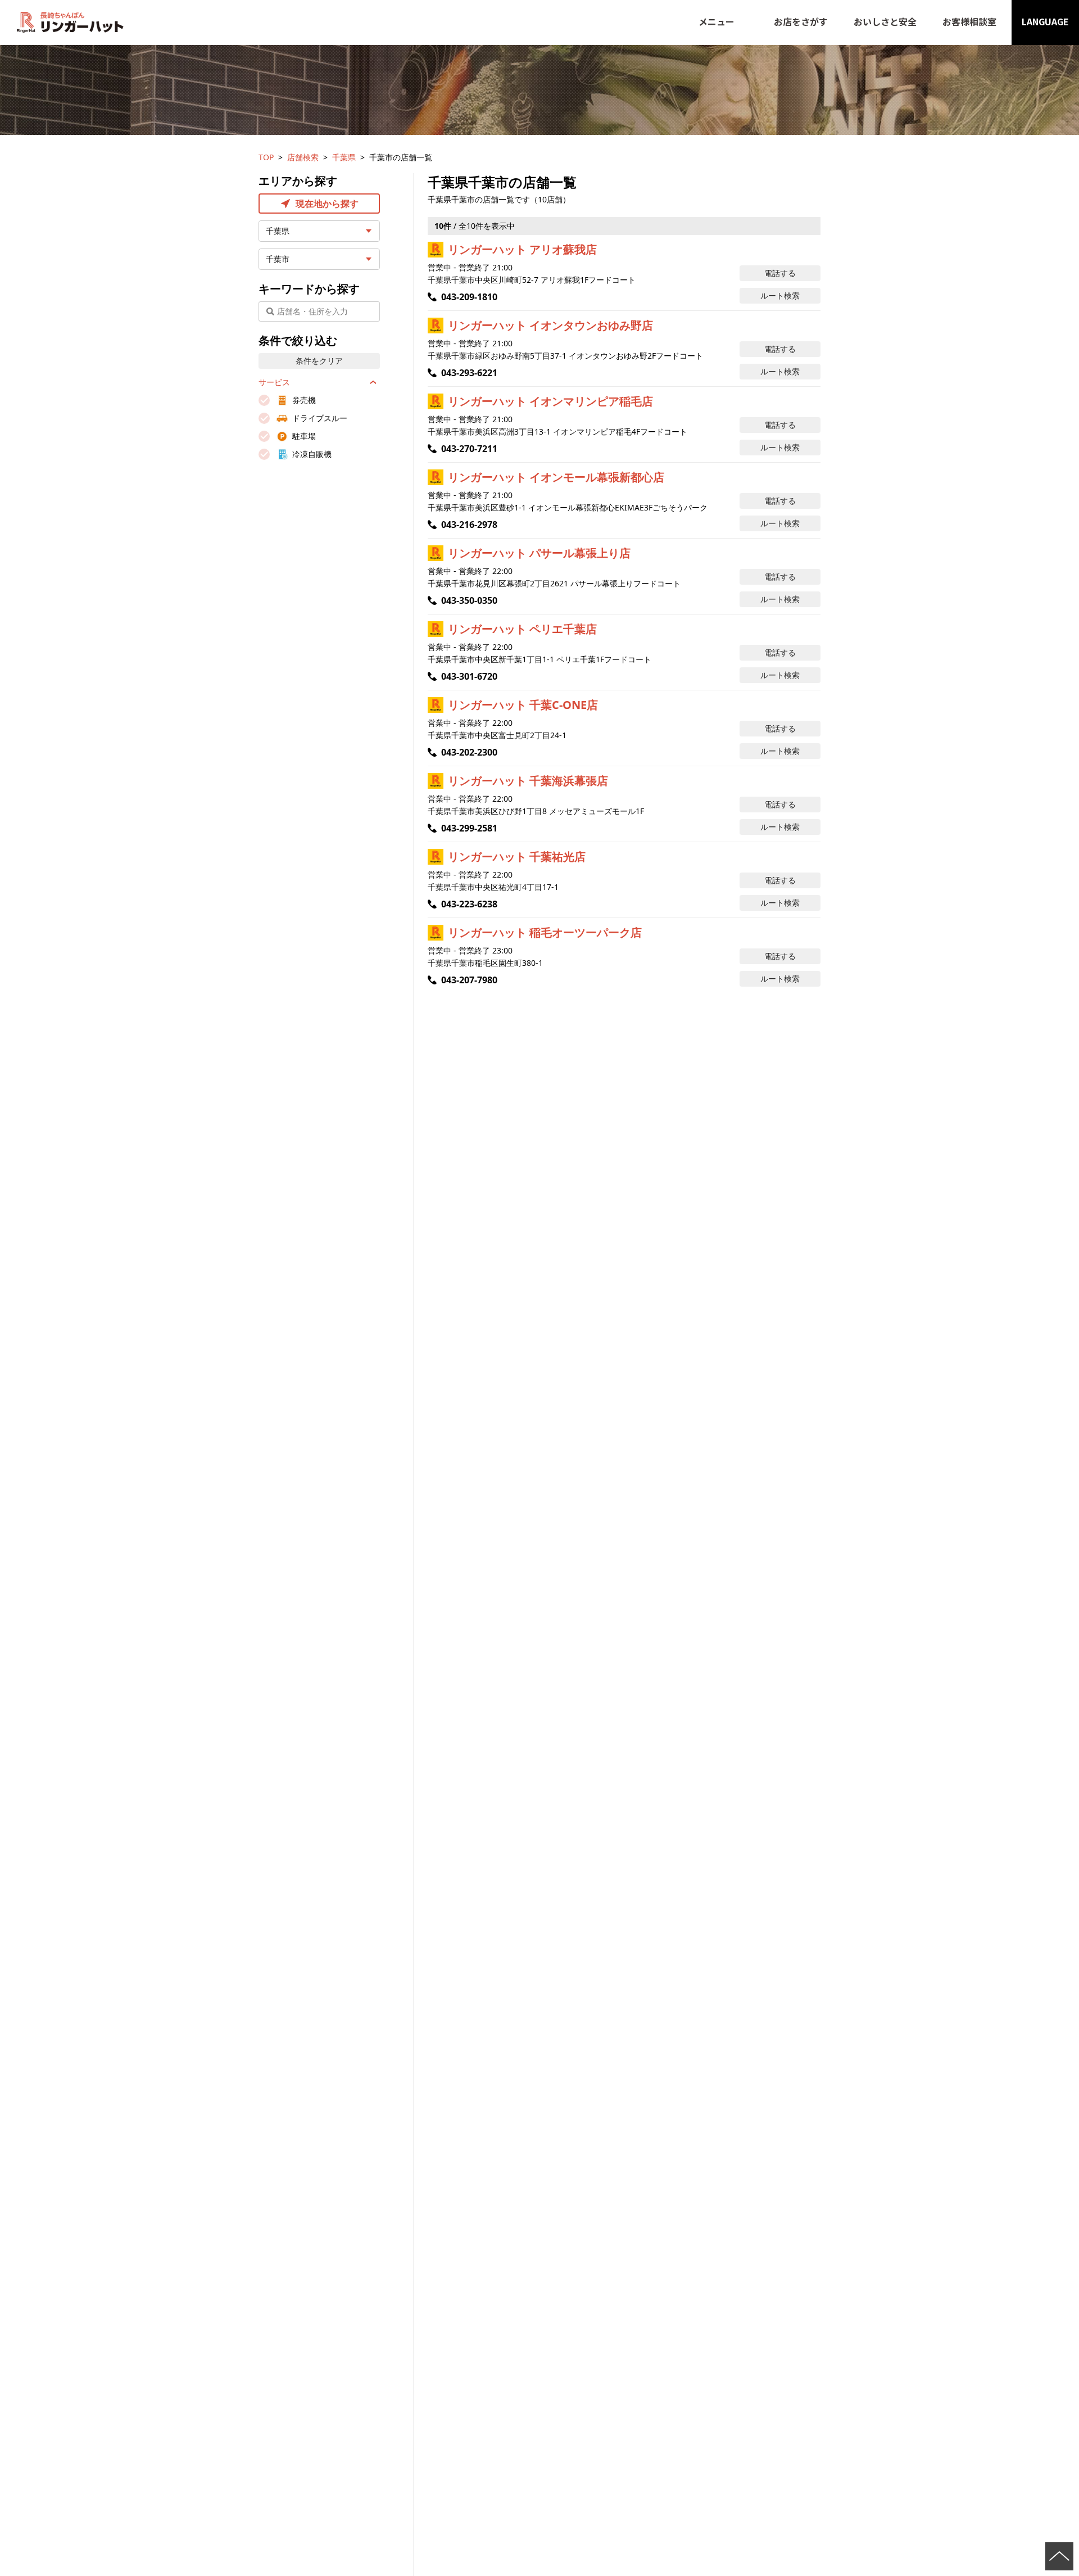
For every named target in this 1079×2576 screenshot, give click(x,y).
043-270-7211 (469, 449)
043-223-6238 (469, 904)
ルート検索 (780, 295)
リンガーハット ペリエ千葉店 (522, 629)
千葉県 (344, 157)
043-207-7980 (469, 980)
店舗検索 (303, 157)
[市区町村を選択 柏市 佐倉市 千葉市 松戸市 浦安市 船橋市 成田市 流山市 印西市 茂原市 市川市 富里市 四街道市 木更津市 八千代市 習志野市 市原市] (319, 259)
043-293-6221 (469, 373)
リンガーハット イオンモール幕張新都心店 (556, 477)
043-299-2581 (469, 828)
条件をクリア (319, 361)
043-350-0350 (469, 600)
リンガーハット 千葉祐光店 (517, 857)
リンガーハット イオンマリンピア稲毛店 (550, 401)
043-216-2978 (469, 525)
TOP (266, 157)
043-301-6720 (469, 676)
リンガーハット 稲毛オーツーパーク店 (545, 932)
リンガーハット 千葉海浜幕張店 (528, 781)
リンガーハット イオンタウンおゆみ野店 (550, 325)
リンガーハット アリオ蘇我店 (522, 249)
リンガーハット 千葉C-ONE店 (523, 705)
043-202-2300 (469, 752)
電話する (780, 273)
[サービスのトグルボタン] (373, 382)
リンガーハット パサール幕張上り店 (539, 553)
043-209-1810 (469, 297)
